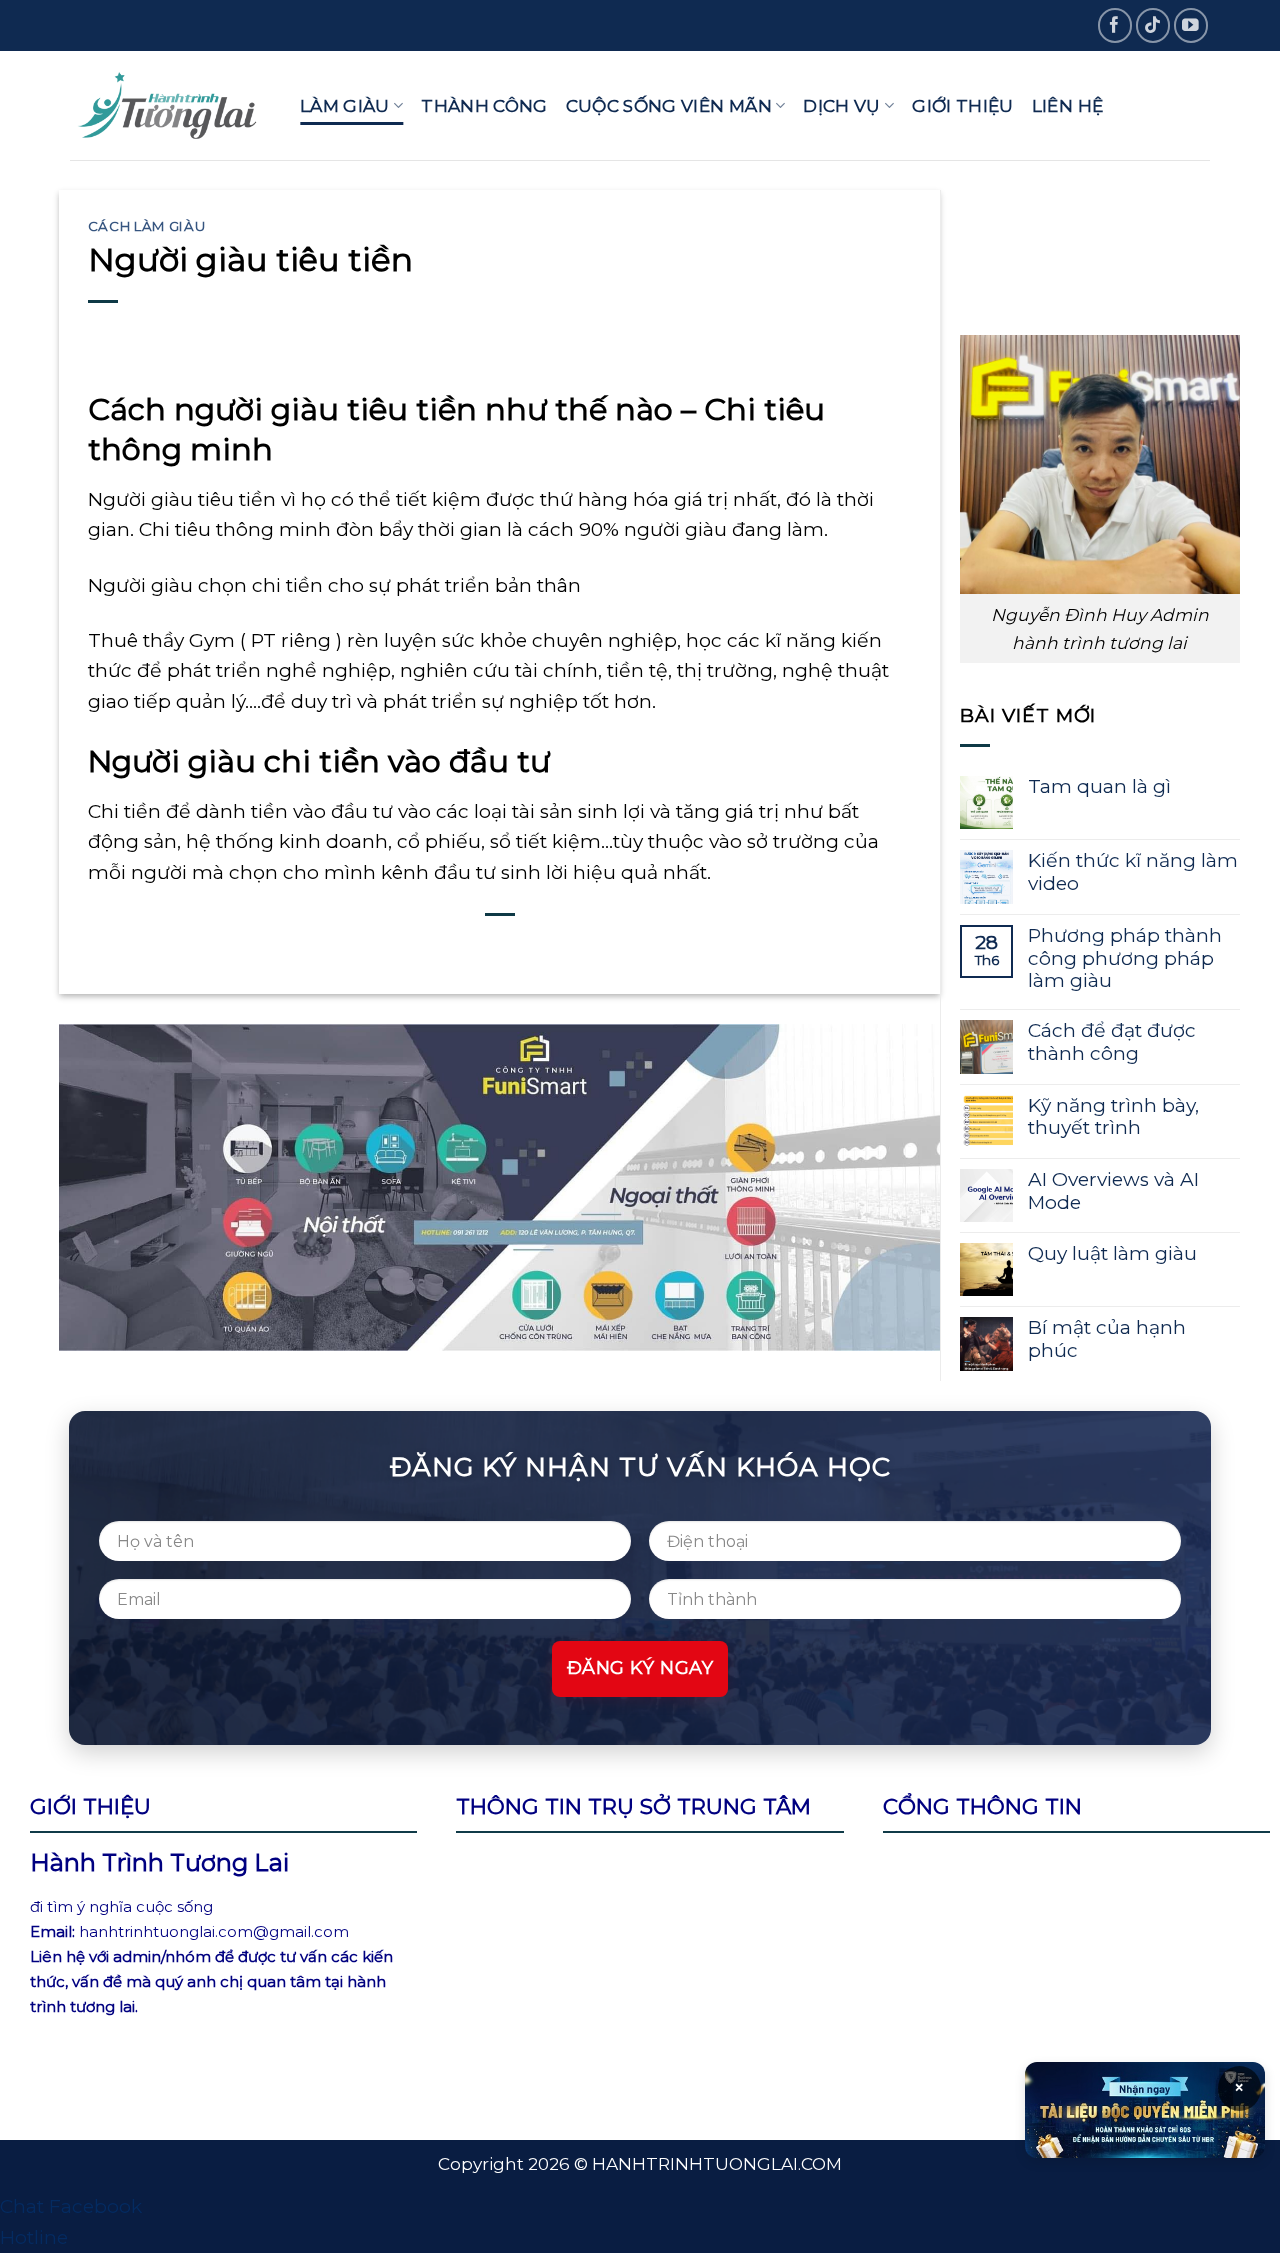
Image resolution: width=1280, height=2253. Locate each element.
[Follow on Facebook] (1115, 25)
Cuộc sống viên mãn (669, 105)
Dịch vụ (841, 105)
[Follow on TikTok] (1153, 25)
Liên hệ (1067, 105)
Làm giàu (345, 105)
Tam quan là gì (1099, 787)
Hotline (34, 2237)
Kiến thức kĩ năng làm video (1133, 872)
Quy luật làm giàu (1112, 1254)
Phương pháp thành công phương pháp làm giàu (1125, 959)
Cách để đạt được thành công (1112, 1042)
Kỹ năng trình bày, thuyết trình (1113, 1117)
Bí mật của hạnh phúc (1107, 1339)
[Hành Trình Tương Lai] (170, 106)
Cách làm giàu (147, 226)
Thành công (484, 105)
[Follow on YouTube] (1191, 25)
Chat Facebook (71, 2206)
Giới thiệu (962, 105)
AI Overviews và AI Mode (1113, 1191)
